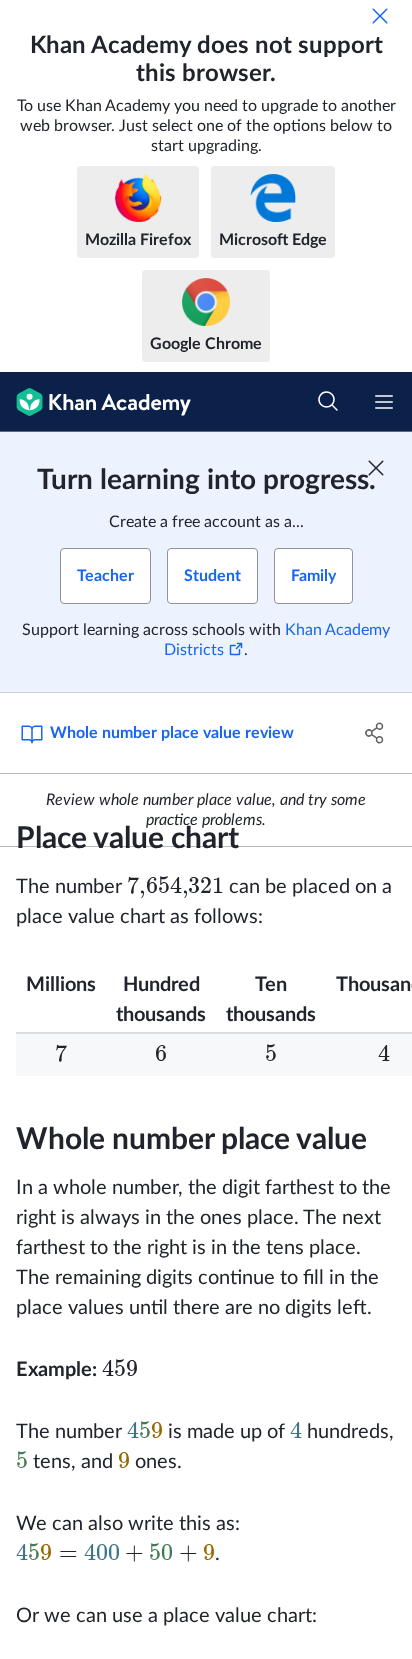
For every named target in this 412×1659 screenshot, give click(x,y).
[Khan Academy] (95, 402)
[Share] (374, 733)
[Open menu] (384, 402)
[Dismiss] (380, 16)
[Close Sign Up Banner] (376, 468)
